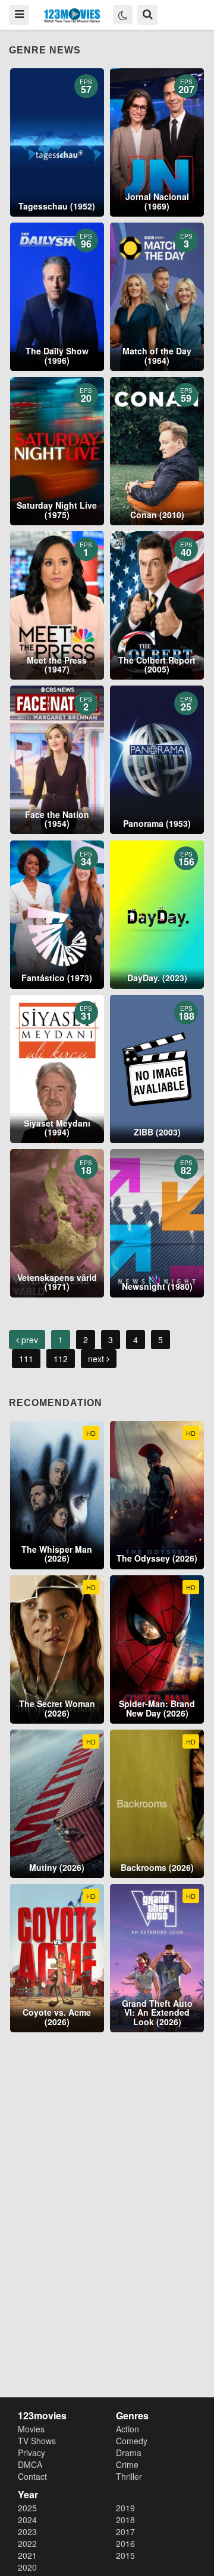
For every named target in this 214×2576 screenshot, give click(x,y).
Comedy (132, 2441)
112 (61, 1359)
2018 (125, 2520)
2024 (27, 2520)
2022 (27, 2543)
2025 (27, 2508)
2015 (125, 2555)
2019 (125, 2508)
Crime (127, 2464)
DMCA (30, 2464)
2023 (27, 2531)
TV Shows (37, 2441)
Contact (32, 2476)
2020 (27, 2567)
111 (26, 1359)
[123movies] (72, 16)
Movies (31, 2429)
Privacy (32, 2453)
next (97, 1359)
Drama (129, 2453)
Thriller (129, 2476)
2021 (27, 2555)
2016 (125, 2543)
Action (128, 2429)
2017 (125, 2531)
